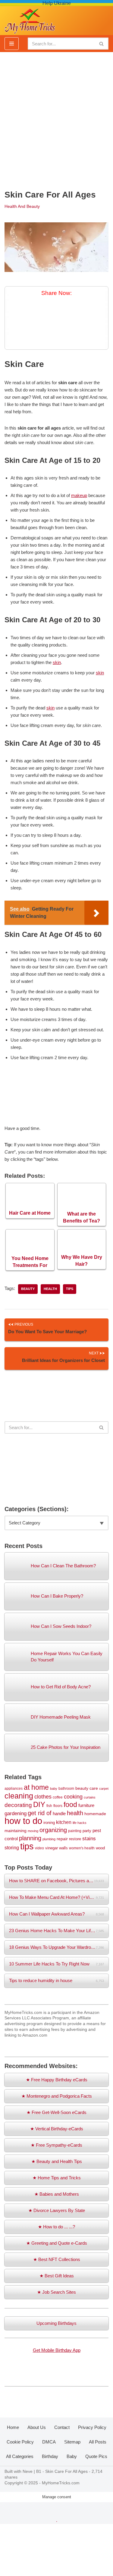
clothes (43, 1797)
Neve (28, 2471)
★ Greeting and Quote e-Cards (57, 2243)
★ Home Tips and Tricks (57, 2178)
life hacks (80, 1823)
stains (89, 1838)
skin (57, 662)
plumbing (49, 1839)
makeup (79, 495)
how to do (23, 1821)
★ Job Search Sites (56, 2292)
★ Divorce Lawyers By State (57, 2210)
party (87, 1831)
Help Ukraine (57, 3)
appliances (14, 1788)
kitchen (64, 1822)
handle (59, 1813)
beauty (28, 1289)
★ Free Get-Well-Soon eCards (56, 2112)
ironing (49, 1823)
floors (58, 1806)
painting (75, 1831)
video (39, 1848)
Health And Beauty (22, 206)
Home (13, 2427)
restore (75, 1839)
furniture (86, 1805)
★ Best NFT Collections (57, 2259)
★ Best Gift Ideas (57, 2276)
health (50, 1289)
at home (36, 1787)
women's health (82, 1848)
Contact (62, 2427)
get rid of (40, 1813)
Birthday (50, 2456)
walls (63, 1848)
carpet (104, 1789)
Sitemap (72, 2442)
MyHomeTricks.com (61, 2483)
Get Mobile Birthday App (57, 2350)
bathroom (66, 1788)
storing (12, 1848)
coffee (58, 1797)
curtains (90, 1797)
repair (62, 1839)
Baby (72, 2456)
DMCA (49, 2442)
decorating (18, 1805)
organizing (53, 1830)
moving (33, 1831)
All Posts (98, 2442)
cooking (73, 1797)
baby (54, 1789)
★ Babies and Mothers (57, 2194)
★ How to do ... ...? (56, 2227)
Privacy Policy (92, 2427)
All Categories (20, 2456)
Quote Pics (96, 2456)
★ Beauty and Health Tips (57, 2161)
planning (30, 1838)
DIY (39, 1804)
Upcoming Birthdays (56, 2323)
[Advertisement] (56, 118)
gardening (16, 1813)
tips (70, 1289)
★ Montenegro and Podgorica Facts (57, 2096)
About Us (37, 2427)
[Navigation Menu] (12, 44)
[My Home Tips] (30, 19)
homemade (95, 1814)
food (70, 1805)
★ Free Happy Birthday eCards (57, 2080)
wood (100, 1848)
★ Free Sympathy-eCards (56, 2145)
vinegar (52, 1848)
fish (49, 1806)
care (94, 1788)
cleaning (19, 1796)
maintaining (16, 1831)
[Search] (102, 44)
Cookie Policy (20, 2442)
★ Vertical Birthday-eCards (57, 2129)
